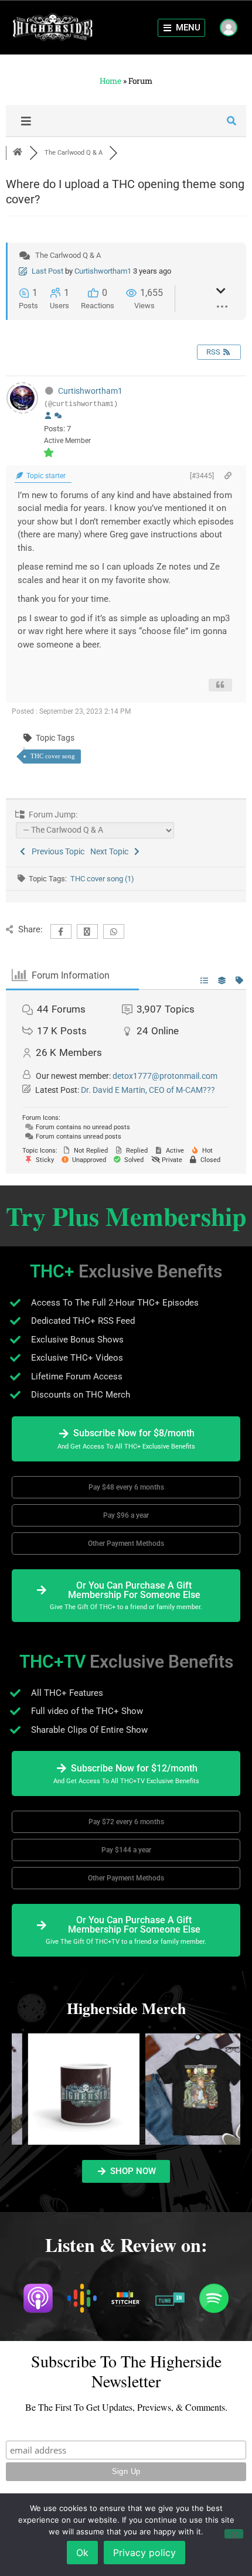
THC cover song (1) (102, 879)
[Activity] (58, 416)
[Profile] (48, 416)
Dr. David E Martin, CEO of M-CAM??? (148, 1090)
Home (110, 81)
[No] (234, 2534)
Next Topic (111, 851)
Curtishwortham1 (103, 271)
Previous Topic (56, 851)
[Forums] (18, 153)
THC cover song (53, 756)
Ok (82, 2553)
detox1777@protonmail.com (165, 1076)
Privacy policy (144, 2553)
